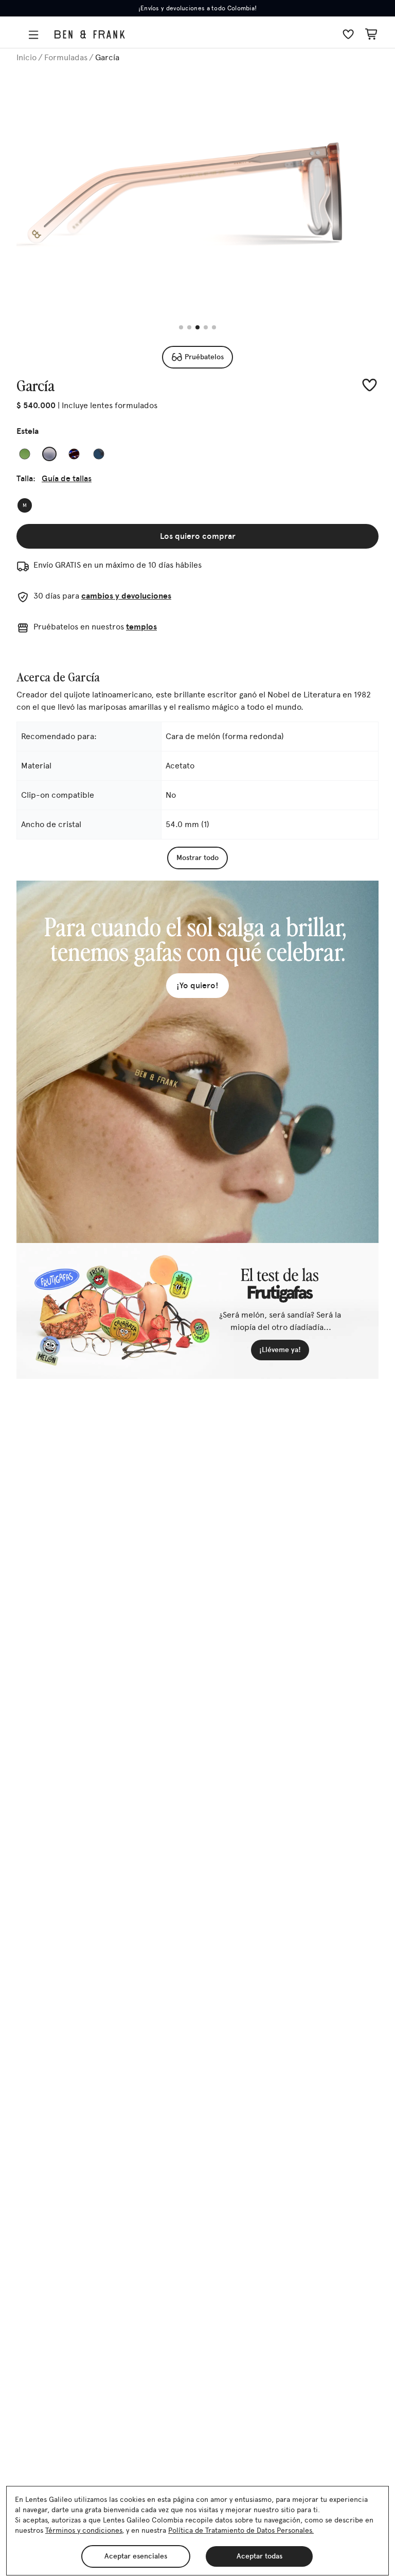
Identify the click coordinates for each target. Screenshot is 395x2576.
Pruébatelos (204, 357)
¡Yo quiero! (197, 985)
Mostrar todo (197, 858)
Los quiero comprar (198, 536)
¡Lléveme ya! (280, 1350)
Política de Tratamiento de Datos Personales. (241, 2530)
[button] (35, 35)
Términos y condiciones (84, 2530)
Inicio (26, 57)
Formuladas (66, 57)
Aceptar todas (259, 2556)
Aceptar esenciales (136, 2556)
